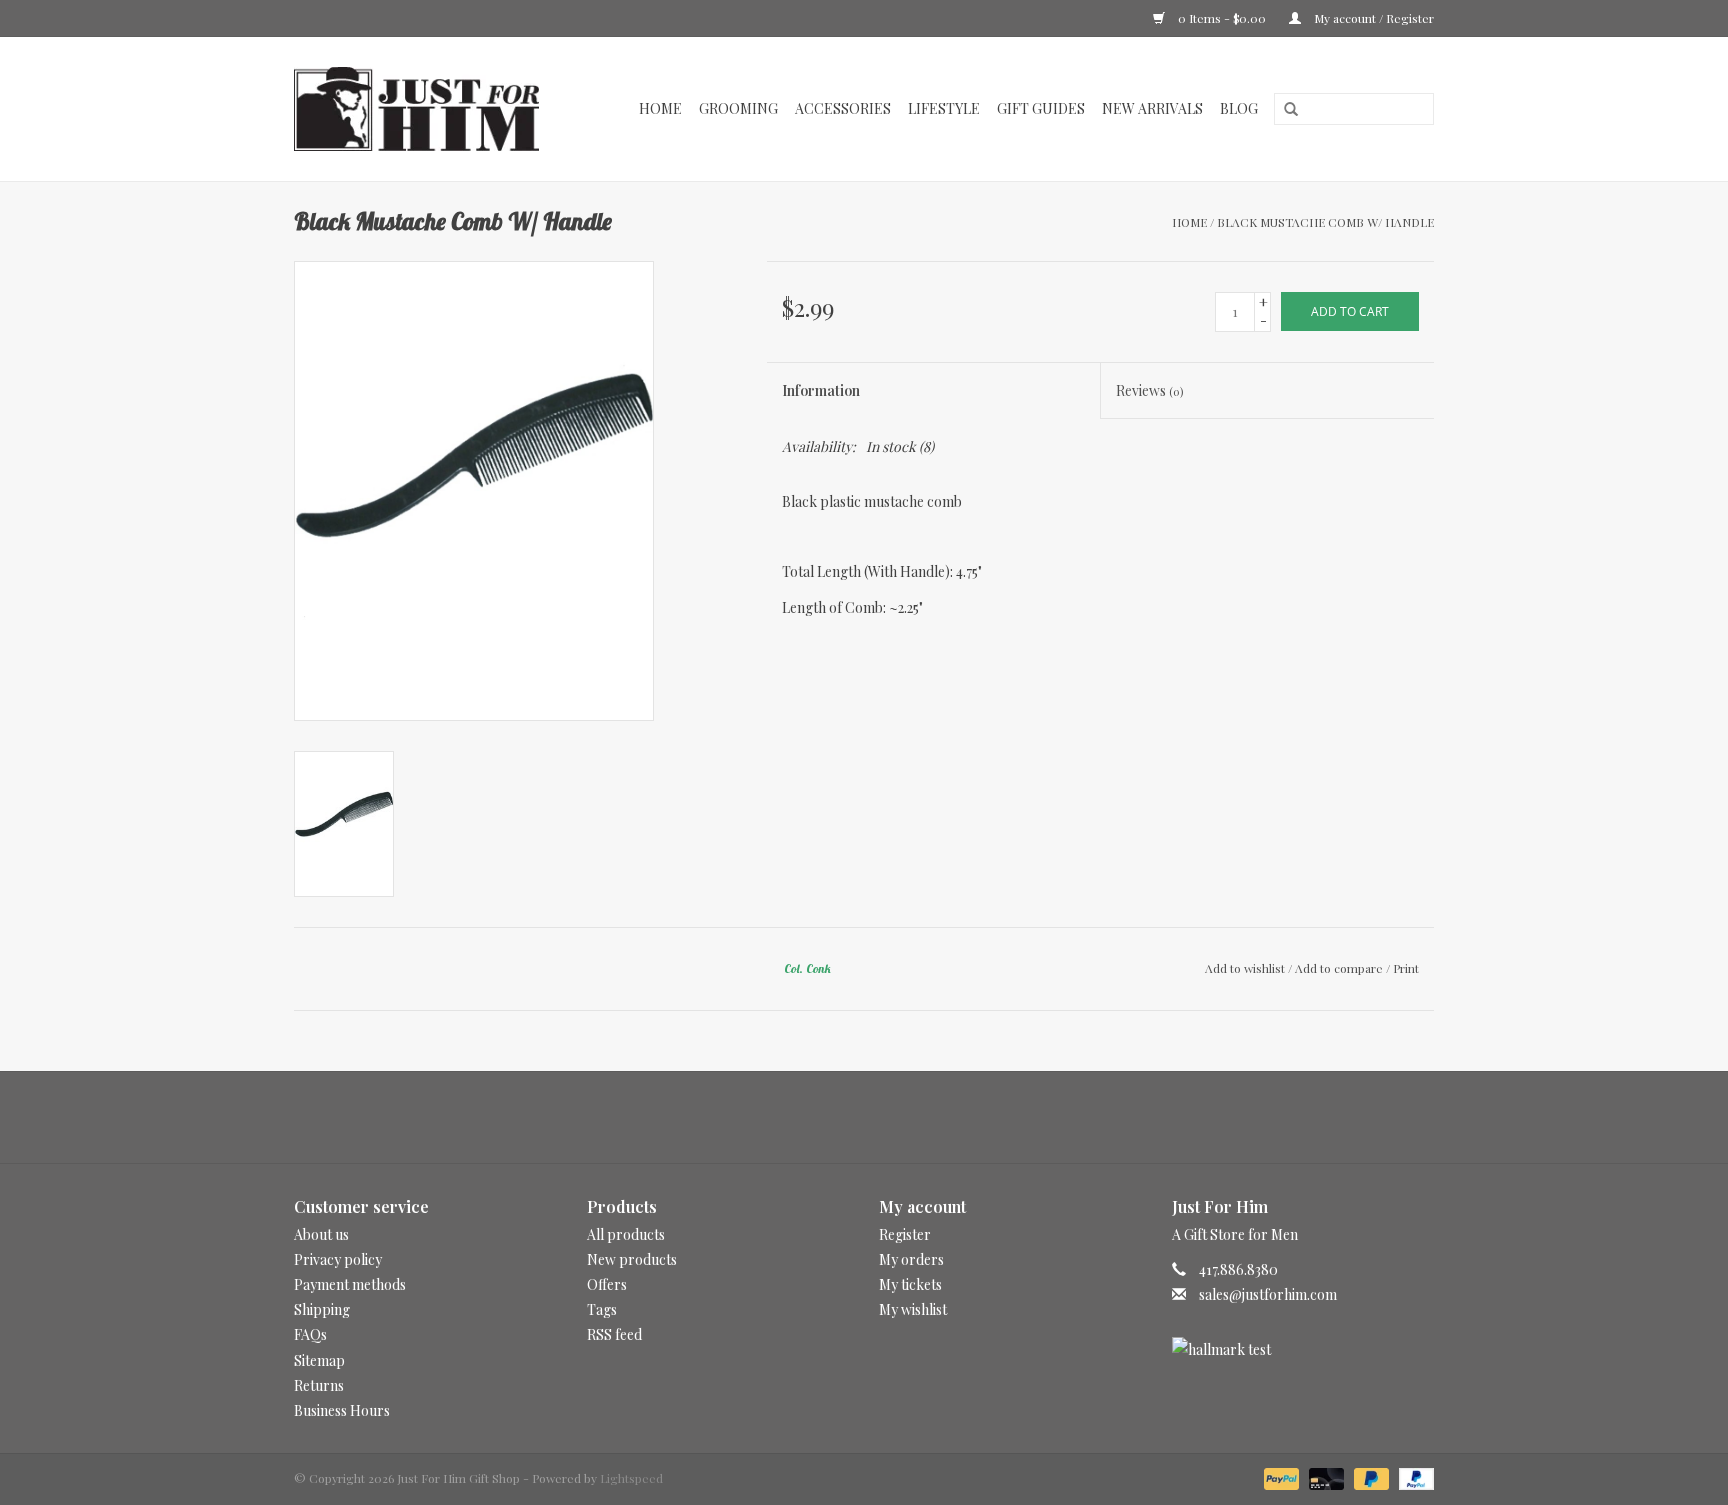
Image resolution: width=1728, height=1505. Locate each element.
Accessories (843, 108)
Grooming (738, 108)
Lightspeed (631, 1478)
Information (821, 390)
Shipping (322, 1309)
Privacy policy (338, 1259)
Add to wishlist (1245, 968)
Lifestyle (944, 108)
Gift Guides (1041, 108)
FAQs (310, 1334)
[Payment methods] (1279, 1477)
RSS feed (614, 1334)
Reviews (1149, 390)
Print (1406, 968)
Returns (319, 1385)
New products (632, 1259)
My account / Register (1372, 18)
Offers (607, 1284)
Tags (602, 1309)
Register (905, 1234)
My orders (911, 1259)
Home (660, 108)
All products (626, 1234)
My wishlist (913, 1309)
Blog (1239, 108)
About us (321, 1234)
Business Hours (342, 1410)
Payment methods (350, 1284)
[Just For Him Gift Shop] (427, 109)
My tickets (910, 1284)
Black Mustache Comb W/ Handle (1325, 222)
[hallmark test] (1303, 1349)
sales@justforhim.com (1268, 1294)
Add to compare (1340, 968)
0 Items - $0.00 (1222, 18)
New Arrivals (1152, 108)
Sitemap (319, 1360)
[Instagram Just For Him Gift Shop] (882, 1117)
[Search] (1284, 110)
